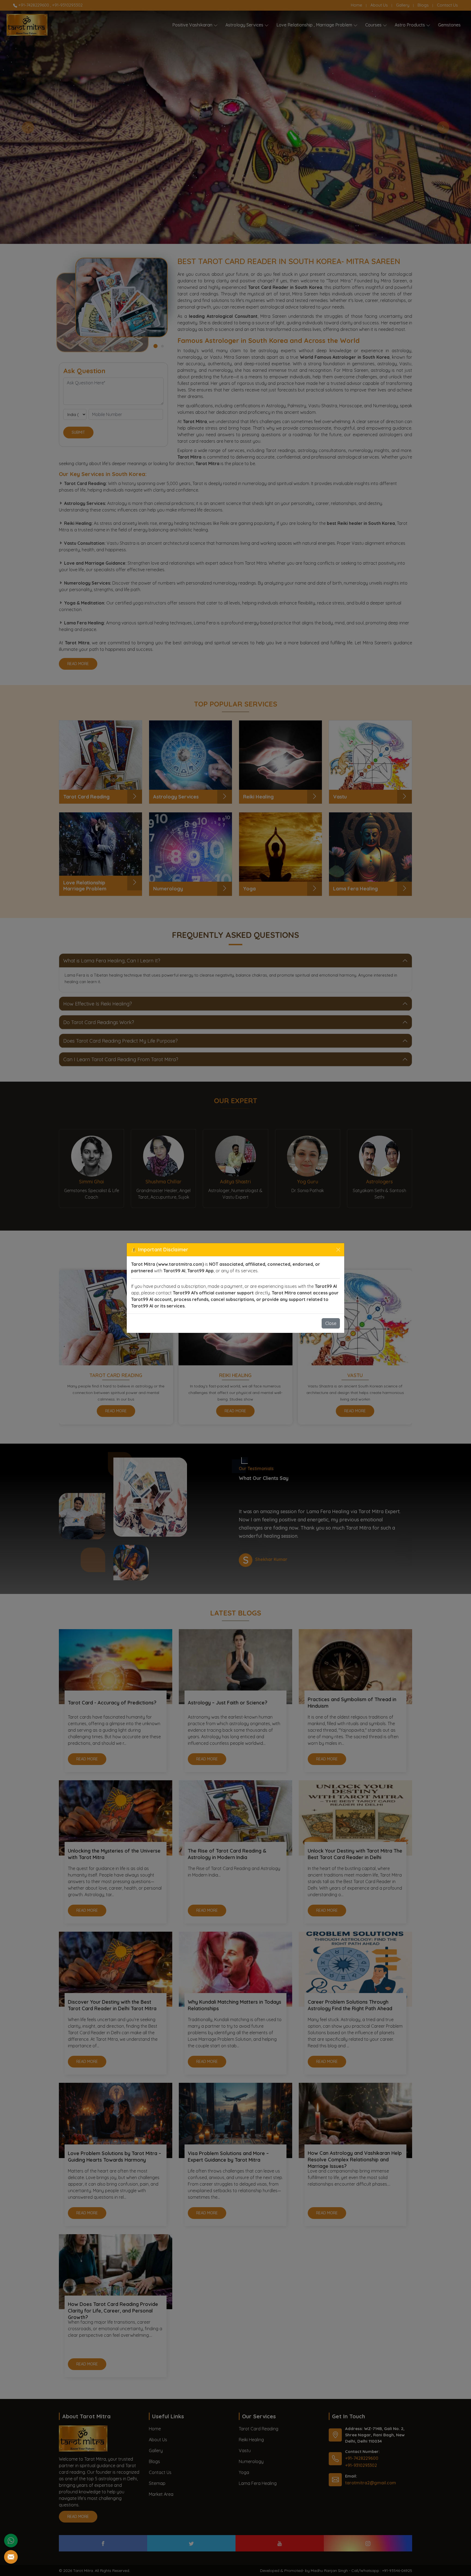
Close (331, 1323)
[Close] (338, 1250)
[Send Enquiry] (11, 2557)
